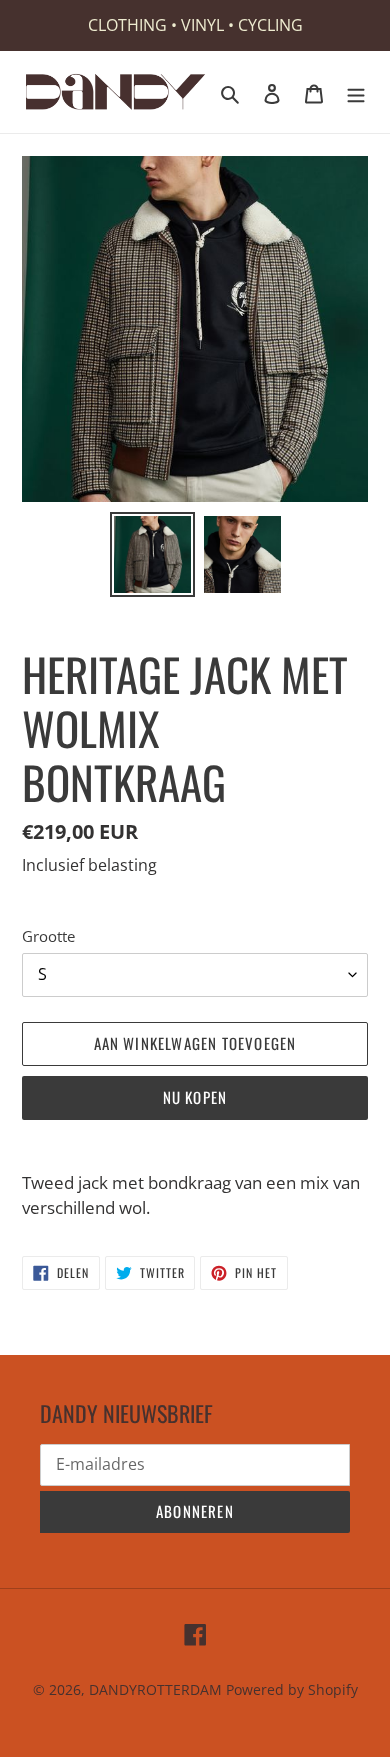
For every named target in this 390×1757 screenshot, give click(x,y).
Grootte (48, 936)
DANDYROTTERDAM (155, 1689)
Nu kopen (195, 1097)
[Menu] (356, 92)
